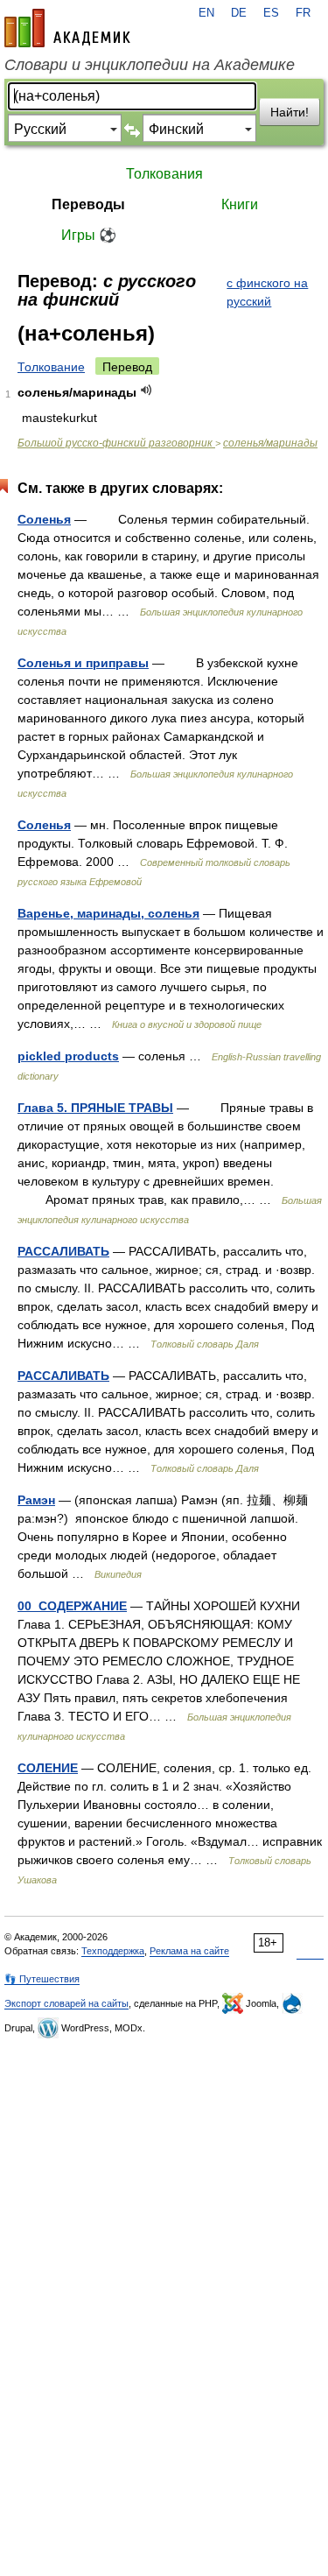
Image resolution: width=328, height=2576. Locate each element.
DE (239, 13)
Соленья (44, 519)
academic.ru (67, 28)
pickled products (68, 1056)
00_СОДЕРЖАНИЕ (72, 1606)
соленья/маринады (270, 443)
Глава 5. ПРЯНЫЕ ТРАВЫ (95, 1108)
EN (206, 13)
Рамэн (36, 1500)
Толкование (51, 367)
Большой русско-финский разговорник (116, 443)
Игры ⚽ (89, 235)
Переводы (88, 204)
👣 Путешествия (42, 1979)
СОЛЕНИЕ (48, 1768)
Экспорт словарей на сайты (66, 2003)
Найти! (290, 112)
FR (303, 13)
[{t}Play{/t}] (147, 390)
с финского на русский (267, 292)
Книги (240, 204)
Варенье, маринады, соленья (108, 913)
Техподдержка (113, 1951)
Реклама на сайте (189, 1951)
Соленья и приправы (83, 663)
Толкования (164, 174)
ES (271, 13)
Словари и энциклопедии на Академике (150, 65)
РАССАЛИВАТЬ (63, 1251)
